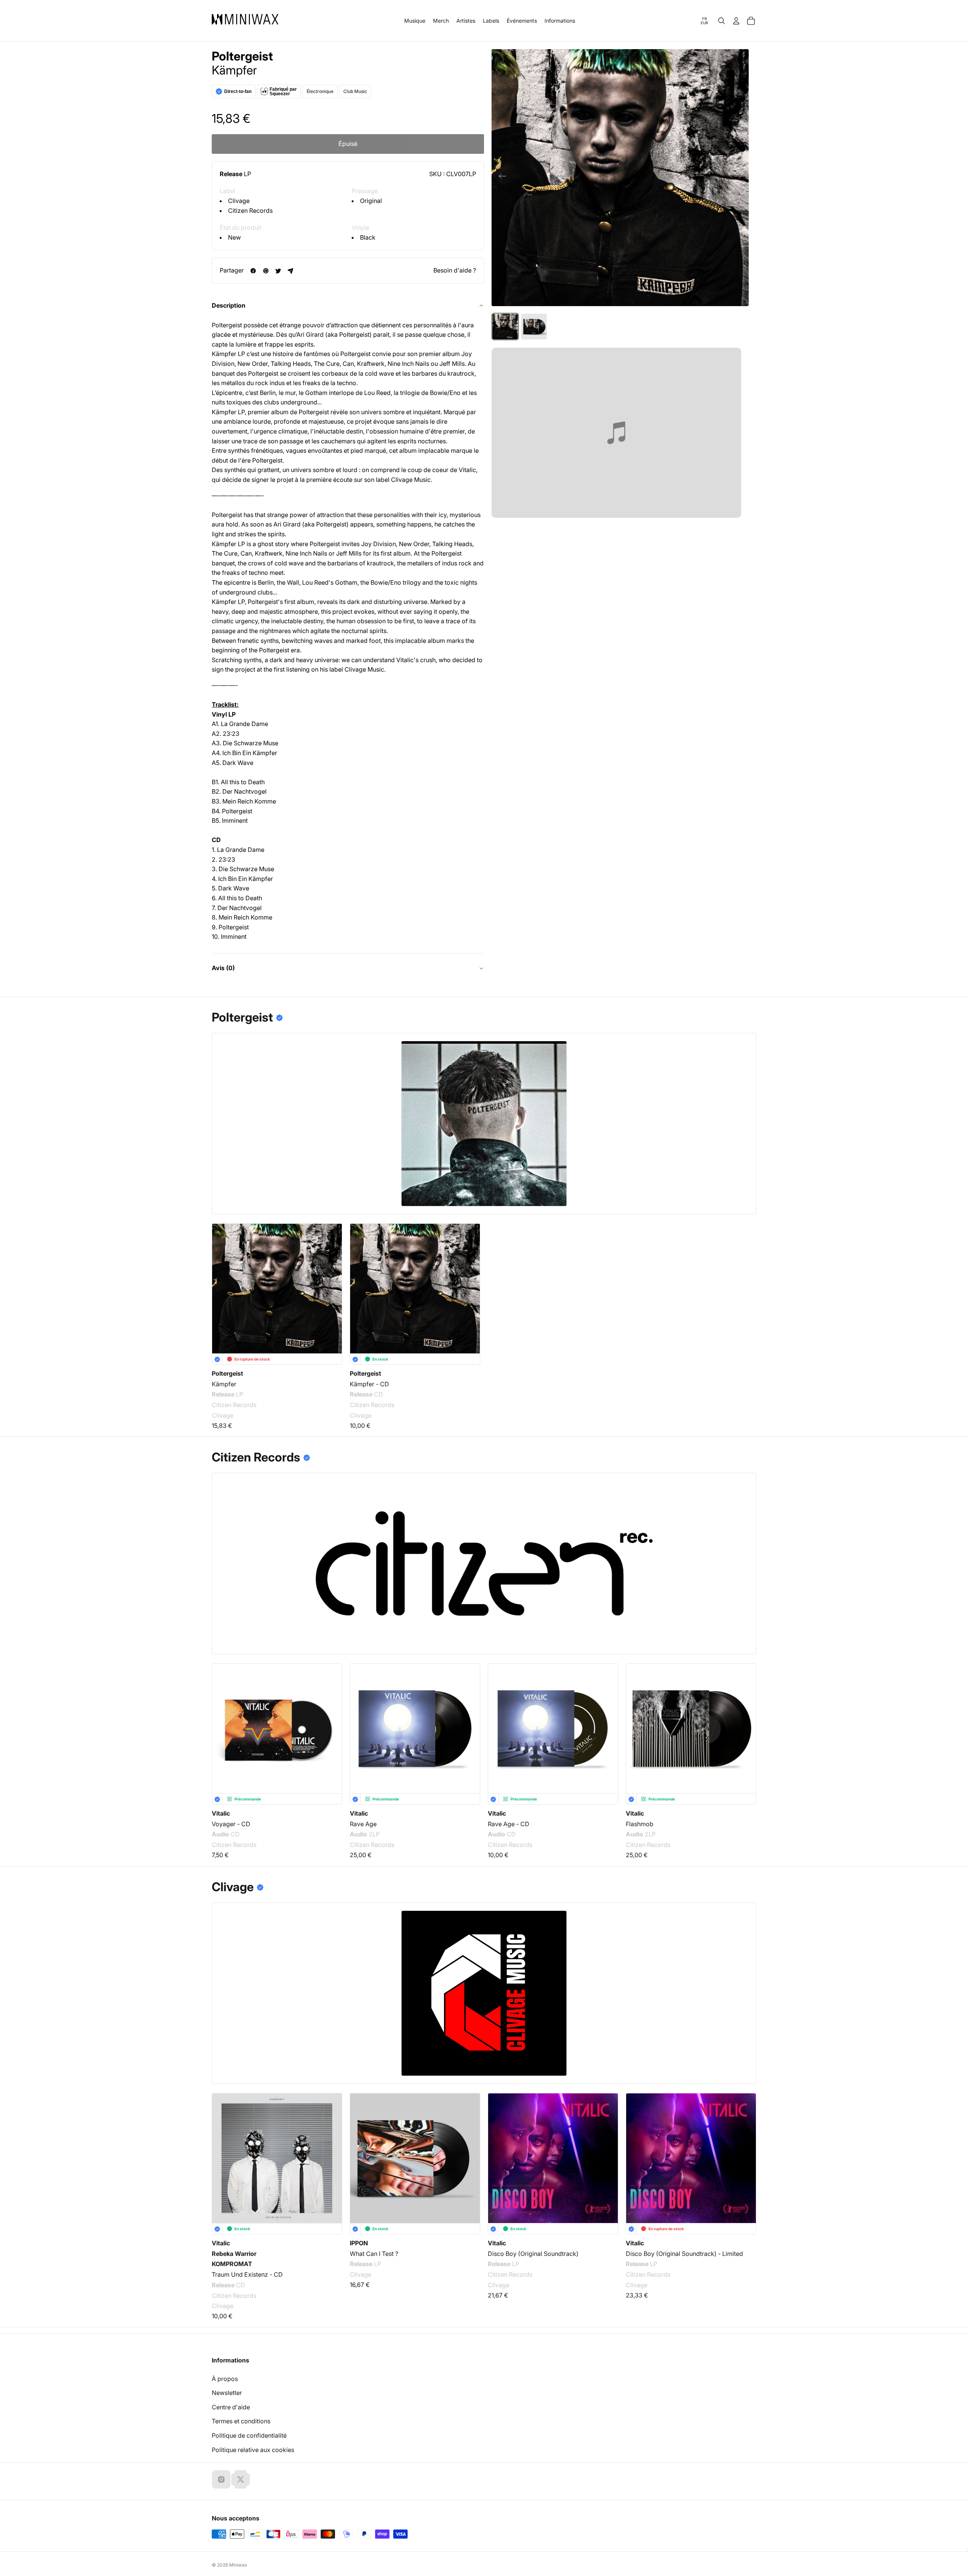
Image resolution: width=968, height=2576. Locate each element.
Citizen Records (250, 211)
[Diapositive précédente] (500, 178)
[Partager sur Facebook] (253, 271)
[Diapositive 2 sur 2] (534, 327)
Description (229, 305)
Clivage (239, 201)
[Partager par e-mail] (291, 271)
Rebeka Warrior (234, 2253)
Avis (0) (223, 968)
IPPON (359, 2243)
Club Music (355, 91)
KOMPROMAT (232, 2264)
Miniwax (238, 2565)
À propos (225, 2379)
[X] (240, 2479)
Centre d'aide (231, 2407)
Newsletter (227, 2393)
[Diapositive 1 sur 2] (505, 327)
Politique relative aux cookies (253, 2450)
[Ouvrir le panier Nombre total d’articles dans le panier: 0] (751, 21)
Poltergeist (242, 56)
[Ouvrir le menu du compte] (736, 21)
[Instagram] (221, 2479)
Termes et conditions (241, 2421)
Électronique (320, 91)
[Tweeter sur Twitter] (278, 271)
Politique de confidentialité (249, 2435)
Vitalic (221, 1813)
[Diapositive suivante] (740, 178)
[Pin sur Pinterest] (266, 271)
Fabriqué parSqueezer (283, 91)
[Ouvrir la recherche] (721, 21)
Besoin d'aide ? (455, 270)
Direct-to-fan (238, 91)
